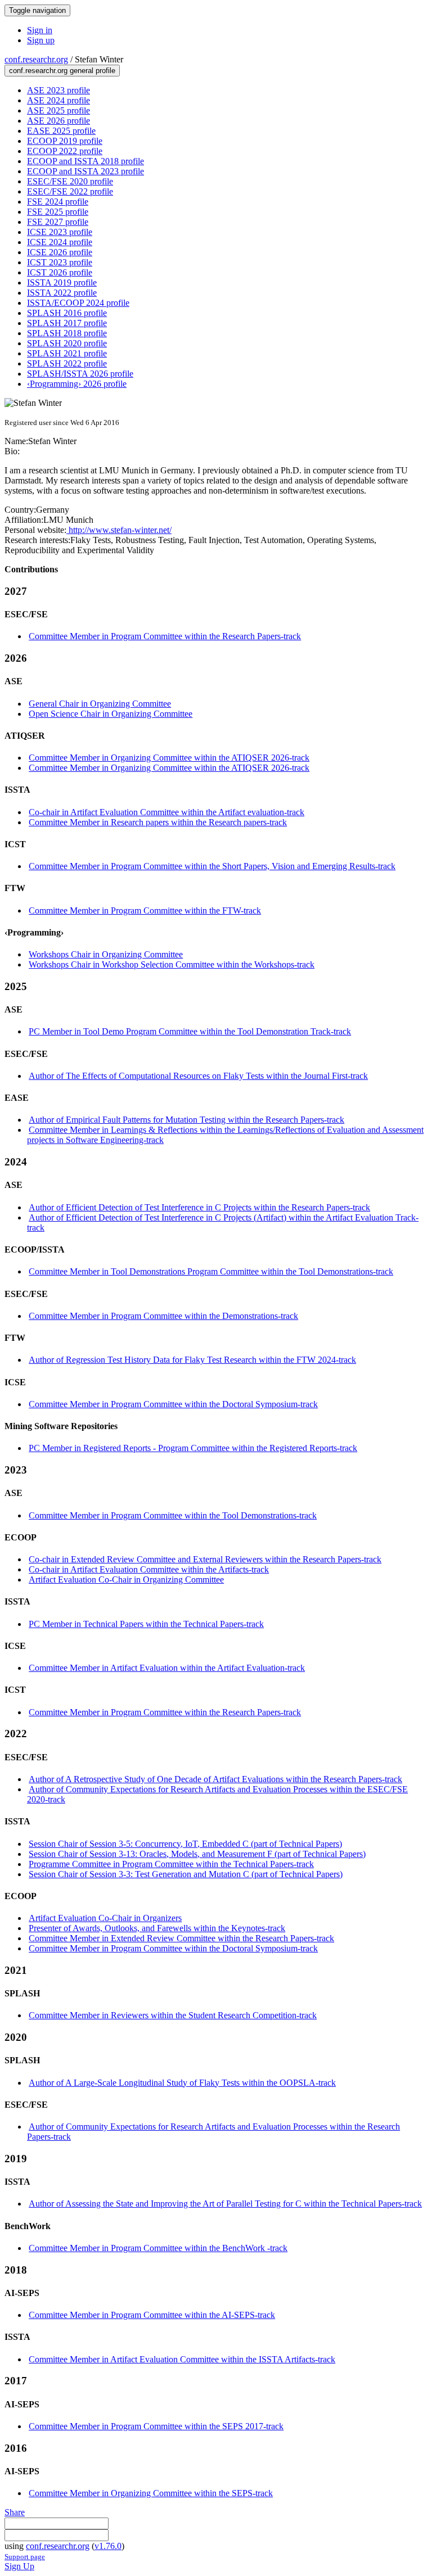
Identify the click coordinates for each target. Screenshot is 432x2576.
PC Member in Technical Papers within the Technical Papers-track (146, 1624)
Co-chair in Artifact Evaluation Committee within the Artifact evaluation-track (166, 812)
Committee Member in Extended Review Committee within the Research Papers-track (181, 1938)
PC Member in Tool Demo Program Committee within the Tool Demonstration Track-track (190, 1031)
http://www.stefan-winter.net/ (119, 530)
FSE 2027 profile (58, 222)
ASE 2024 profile (58, 100)
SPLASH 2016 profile (67, 313)
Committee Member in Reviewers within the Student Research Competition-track (173, 2015)
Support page (25, 2557)
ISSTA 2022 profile (62, 293)
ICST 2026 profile (60, 272)
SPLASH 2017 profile (67, 323)
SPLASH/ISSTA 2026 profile (80, 374)
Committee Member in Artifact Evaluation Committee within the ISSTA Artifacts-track (182, 2359)
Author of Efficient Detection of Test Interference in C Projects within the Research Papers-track (199, 1207)
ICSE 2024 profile (60, 242)
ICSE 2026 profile (60, 252)
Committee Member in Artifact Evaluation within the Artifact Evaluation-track (167, 1668)
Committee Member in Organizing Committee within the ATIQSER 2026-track (169, 758)
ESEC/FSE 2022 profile (70, 191)
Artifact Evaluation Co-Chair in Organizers (105, 1918)
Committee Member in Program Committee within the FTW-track (145, 910)
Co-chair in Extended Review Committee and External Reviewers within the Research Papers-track (205, 1559)
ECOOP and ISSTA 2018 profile (85, 161)
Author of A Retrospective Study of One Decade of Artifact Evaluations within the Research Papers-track (215, 1779)
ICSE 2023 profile (60, 232)
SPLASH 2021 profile (67, 353)
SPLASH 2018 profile (67, 333)
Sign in (40, 30)
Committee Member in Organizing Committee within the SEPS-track (151, 2493)
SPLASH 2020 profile (67, 343)
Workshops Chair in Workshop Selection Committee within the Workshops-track (172, 964)
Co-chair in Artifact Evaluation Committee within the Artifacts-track (149, 1569)
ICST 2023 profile (60, 262)
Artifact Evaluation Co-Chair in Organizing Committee (126, 1580)
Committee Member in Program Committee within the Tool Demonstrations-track (173, 1515)
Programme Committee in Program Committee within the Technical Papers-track (171, 1864)
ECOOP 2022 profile (65, 151)
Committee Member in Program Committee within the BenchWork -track (158, 2248)
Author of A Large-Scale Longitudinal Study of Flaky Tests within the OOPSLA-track (182, 2083)
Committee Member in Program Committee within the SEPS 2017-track (156, 2426)
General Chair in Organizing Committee (100, 704)
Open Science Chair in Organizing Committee (111, 714)
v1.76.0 (108, 2546)
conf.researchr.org (36, 59)
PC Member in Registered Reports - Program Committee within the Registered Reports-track (193, 1448)
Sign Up (19, 2566)
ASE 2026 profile (58, 121)
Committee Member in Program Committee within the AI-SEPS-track (152, 2315)
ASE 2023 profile (58, 90)
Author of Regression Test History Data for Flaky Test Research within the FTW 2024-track (192, 1360)
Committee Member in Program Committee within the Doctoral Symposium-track (173, 1404)
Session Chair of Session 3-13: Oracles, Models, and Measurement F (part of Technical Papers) (197, 1854)
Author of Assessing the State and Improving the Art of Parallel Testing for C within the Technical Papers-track (225, 2204)
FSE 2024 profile (58, 202)
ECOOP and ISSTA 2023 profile (85, 171)
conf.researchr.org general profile (62, 71)
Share (15, 2512)
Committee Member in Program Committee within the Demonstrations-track (163, 1316)
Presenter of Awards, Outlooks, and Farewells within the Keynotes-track (157, 1928)
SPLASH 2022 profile (67, 363)
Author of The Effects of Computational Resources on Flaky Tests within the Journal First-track (198, 1076)
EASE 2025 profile (61, 131)
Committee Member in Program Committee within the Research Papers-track (165, 636)
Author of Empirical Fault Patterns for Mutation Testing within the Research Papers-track (186, 1120)
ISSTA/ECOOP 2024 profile (78, 303)
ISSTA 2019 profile (62, 283)
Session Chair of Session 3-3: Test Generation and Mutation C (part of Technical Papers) (186, 1874)
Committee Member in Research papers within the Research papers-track (158, 822)
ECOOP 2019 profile (65, 141)
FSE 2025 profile (58, 212)
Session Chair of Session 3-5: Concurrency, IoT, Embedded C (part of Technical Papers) (185, 1844)
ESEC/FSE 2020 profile (70, 181)
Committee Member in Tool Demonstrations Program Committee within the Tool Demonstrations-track (211, 1271)
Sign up (41, 40)
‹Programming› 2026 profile (77, 384)
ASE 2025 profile (58, 110)
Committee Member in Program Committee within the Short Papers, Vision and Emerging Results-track (212, 866)
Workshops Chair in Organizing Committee (106, 954)
